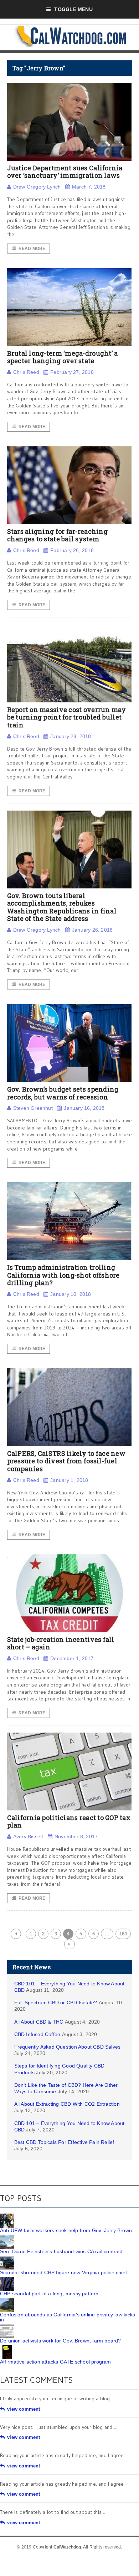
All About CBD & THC (39, 2022)
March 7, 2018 (89, 187)
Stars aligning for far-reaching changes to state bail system (57, 535)
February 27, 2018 (72, 372)
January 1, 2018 (69, 1480)
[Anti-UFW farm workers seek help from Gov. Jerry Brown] (7, 2216)
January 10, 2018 (71, 1294)
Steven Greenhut (33, 1108)
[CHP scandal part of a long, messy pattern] (7, 2279)
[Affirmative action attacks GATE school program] (7, 2347)
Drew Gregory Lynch (37, 187)
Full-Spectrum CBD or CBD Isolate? (56, 2003)
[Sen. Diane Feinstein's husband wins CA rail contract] (7, 2237)
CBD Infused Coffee (37, 2034)
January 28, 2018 (71, 736)
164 (123, 1934)
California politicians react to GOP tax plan (69, 1821)
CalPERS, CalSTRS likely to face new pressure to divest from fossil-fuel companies (66, 1461)
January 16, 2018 (84, 1108)
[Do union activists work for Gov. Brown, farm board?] (7, 2326)
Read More (32, 249)
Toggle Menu (73, 9)
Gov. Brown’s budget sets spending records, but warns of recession (63, 1093)
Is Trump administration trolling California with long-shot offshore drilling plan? (63, 1275)
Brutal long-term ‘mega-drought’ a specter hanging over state (63, 357)
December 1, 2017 (72, 1658)
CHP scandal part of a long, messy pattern (49, 2294)
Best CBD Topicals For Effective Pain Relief (64, 2142)
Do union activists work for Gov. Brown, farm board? (61, 2341)
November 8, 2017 (76, 1836)
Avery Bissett (28, 1836)
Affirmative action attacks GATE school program (56, 2362)
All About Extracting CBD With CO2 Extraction (67, 2104)
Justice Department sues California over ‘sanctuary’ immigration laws (65, 172)
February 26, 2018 (72, 550)
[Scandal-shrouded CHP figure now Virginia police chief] (7, 2258)
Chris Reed (26, 372)
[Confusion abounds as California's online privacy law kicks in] (7, 2300)
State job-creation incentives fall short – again (61, 1643)
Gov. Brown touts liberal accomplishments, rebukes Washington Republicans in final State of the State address (62, 907)
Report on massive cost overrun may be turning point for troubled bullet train (67, 717)
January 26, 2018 (92, 930)
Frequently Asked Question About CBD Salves (68, 2047)
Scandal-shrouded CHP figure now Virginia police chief (63, 2272)
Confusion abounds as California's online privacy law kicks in (68, 2317)
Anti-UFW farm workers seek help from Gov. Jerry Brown (66, 2230)
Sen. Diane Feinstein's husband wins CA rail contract (61, 2251)
